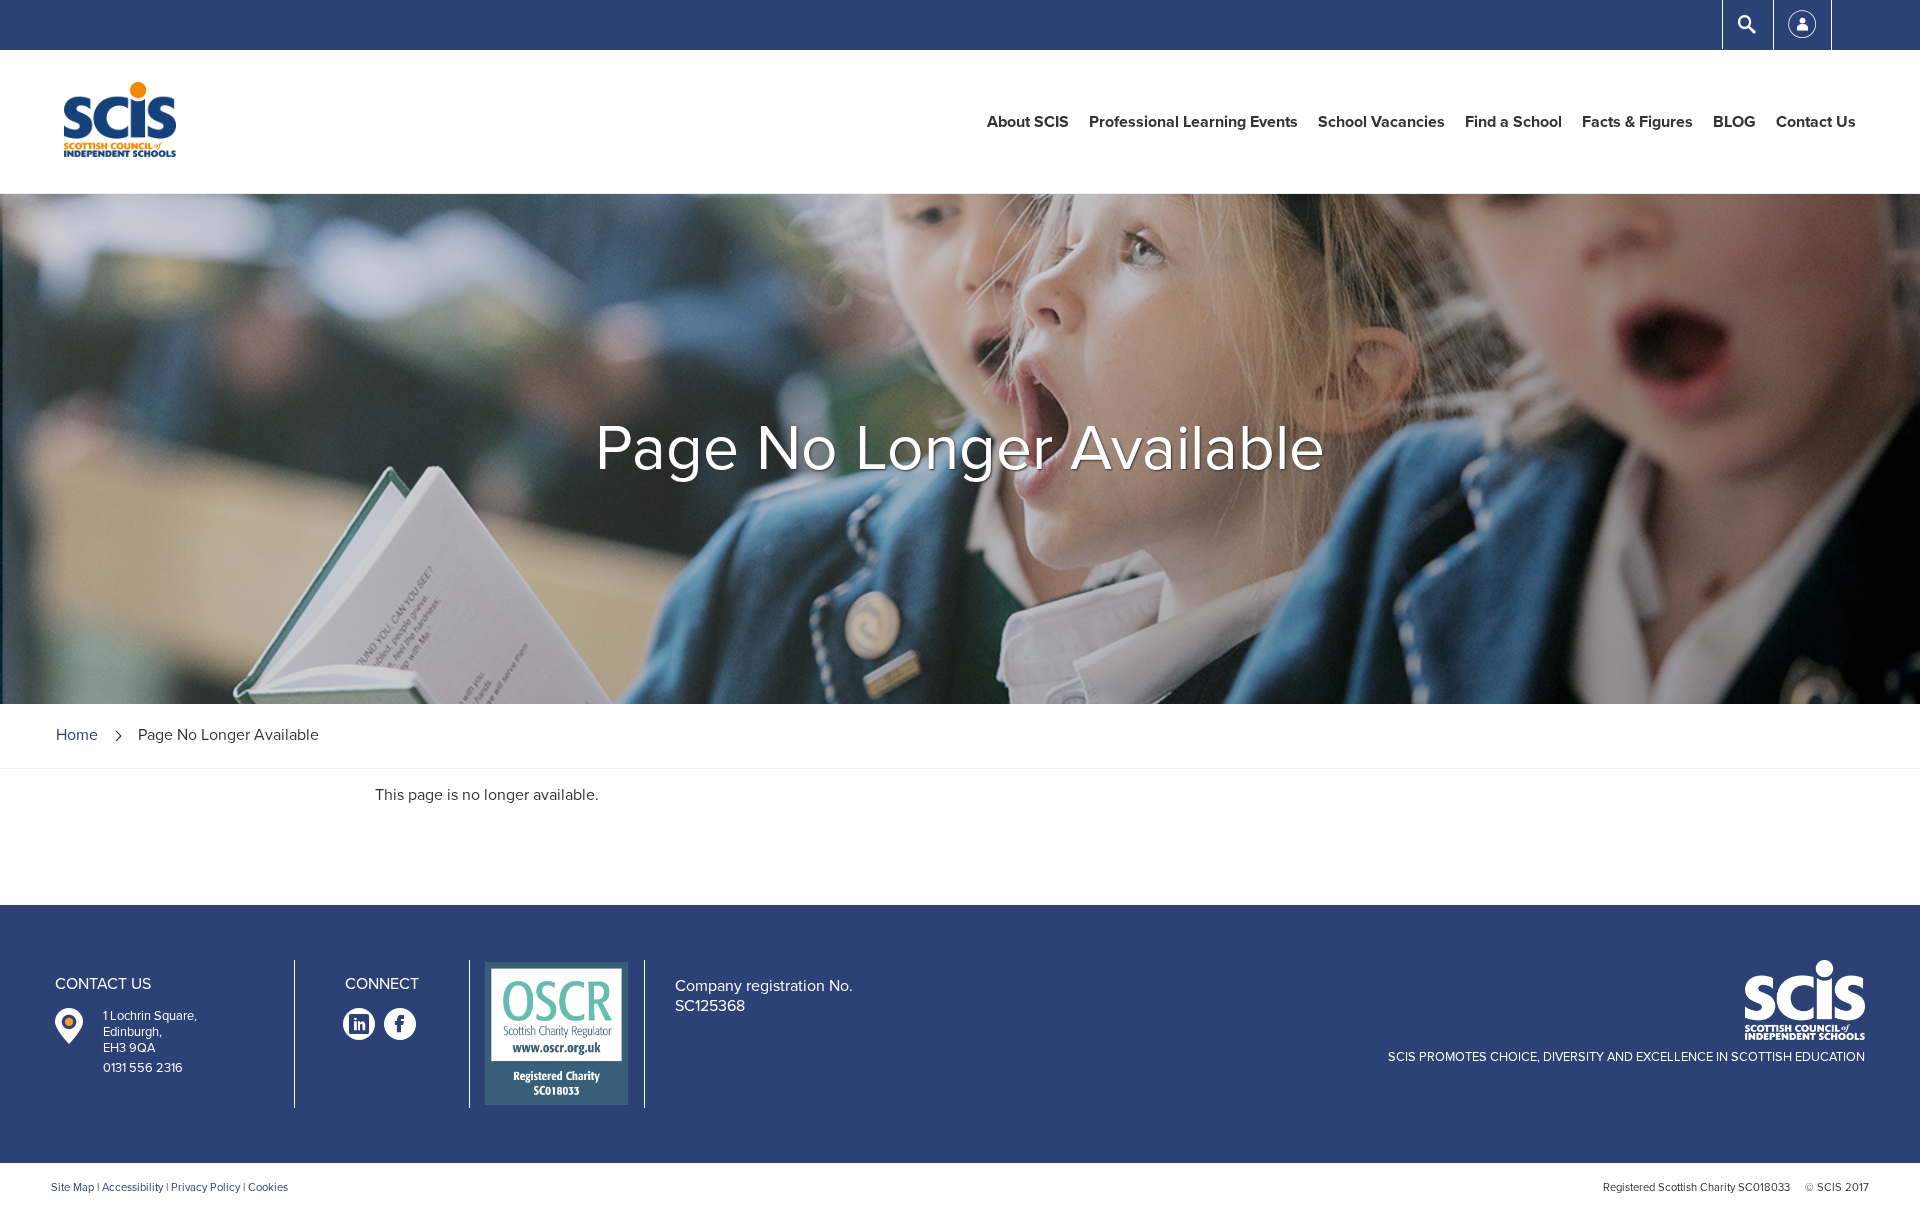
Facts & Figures (1637, 122)
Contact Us (1816, 122)
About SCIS (1028, 122)
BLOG (1734, 122)
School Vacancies (1381, 122)
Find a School (1513, 122)
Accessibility (132, 1187)
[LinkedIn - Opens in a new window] (359, 1027)
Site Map (72, 1187)
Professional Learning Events (1193, 122)
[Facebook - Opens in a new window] (400, 1027)
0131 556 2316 (143, 1068)
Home (77, 735)
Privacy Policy (205, 1187)
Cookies (268, 1187)
